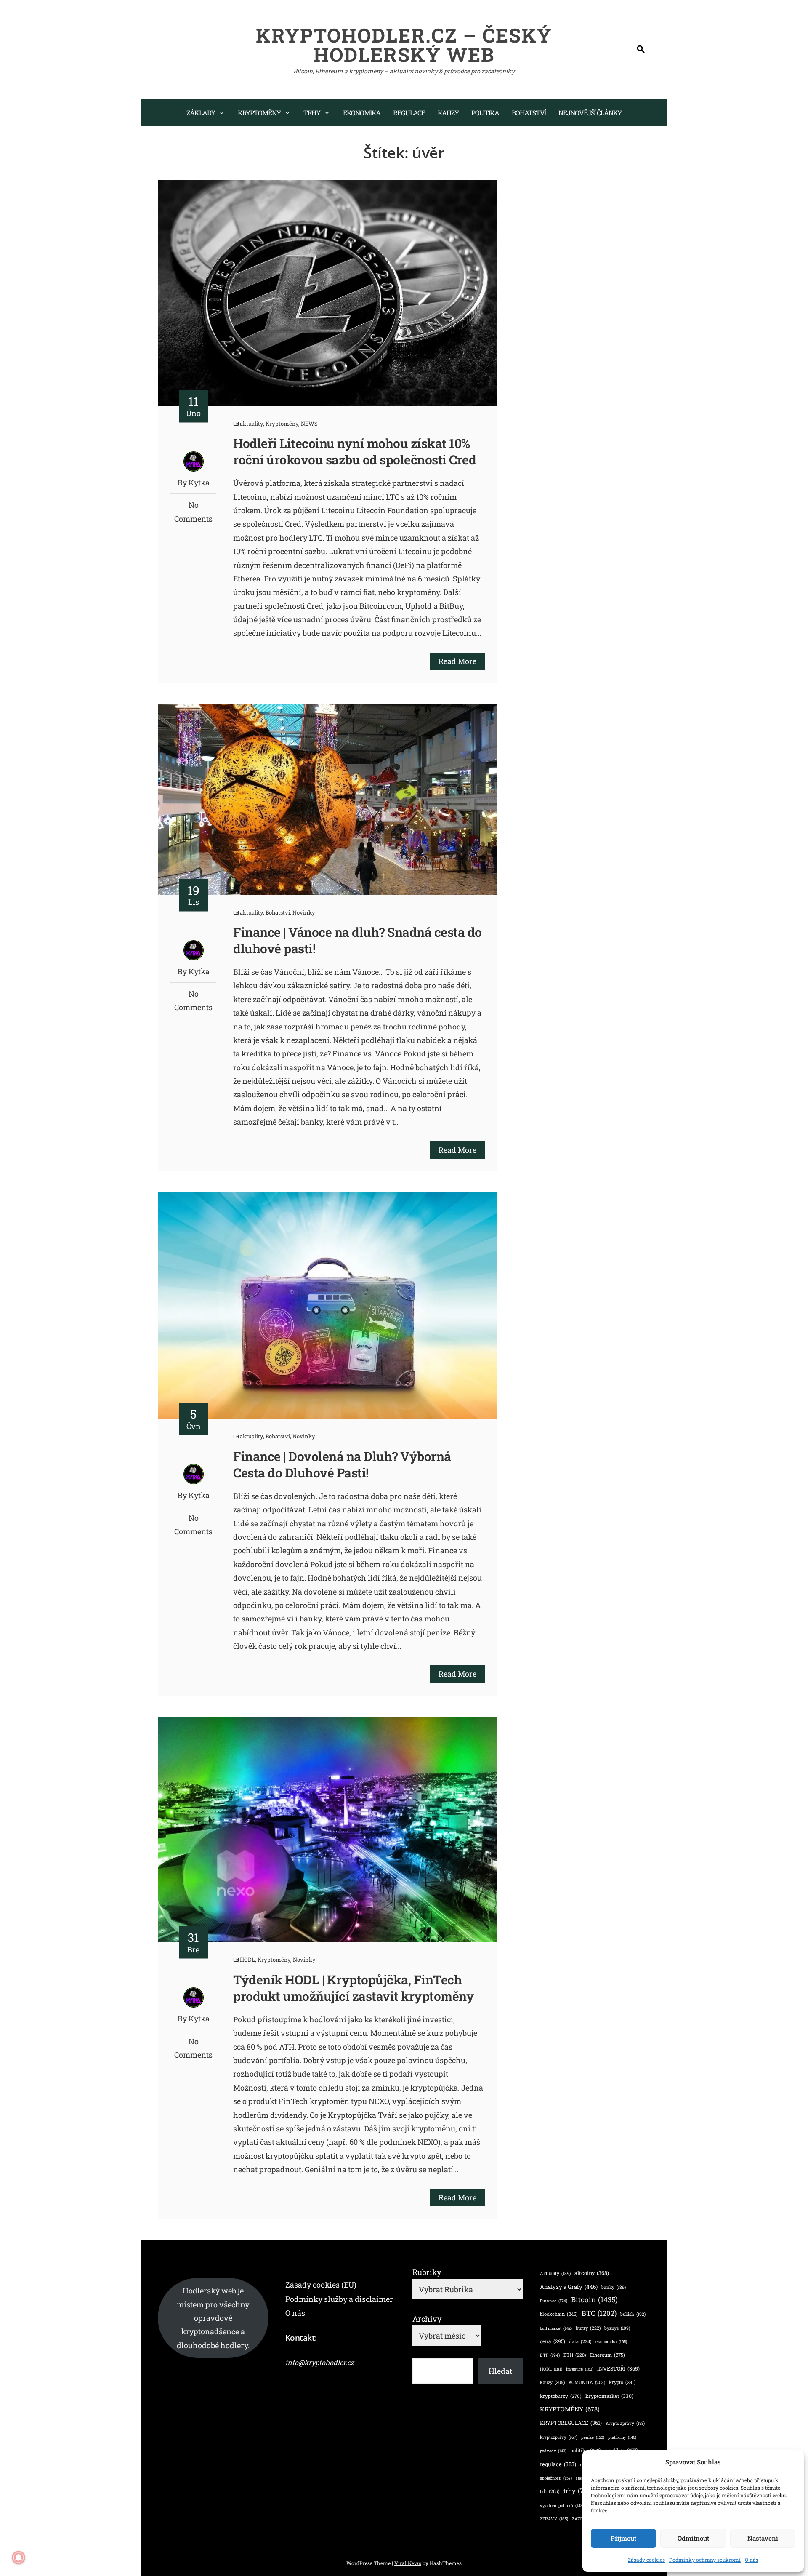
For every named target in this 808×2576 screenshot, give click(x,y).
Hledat (500, 2371)
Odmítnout (693, 2538)
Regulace (409, 113)
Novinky (304, 912)
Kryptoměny (259, 113)
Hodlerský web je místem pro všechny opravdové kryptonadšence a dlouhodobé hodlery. (213, 2318)
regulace (558, 2464)
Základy (201, 113)
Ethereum (607, 2355)
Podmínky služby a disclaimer (339, 2299)
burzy (588, 2328)
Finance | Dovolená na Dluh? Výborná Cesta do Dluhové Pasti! (342, 1464)
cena (553, 2341)
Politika (485, 113)
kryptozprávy (559, 2437)
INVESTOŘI (618, 2368)
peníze (593, 2437)
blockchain (559, 2314)
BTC (599, 2313)
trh (550, 2491)
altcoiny (592, 2273)
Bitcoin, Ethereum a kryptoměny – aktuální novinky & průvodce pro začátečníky (404, 71)
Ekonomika (362, 113)
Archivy (427, 2319)
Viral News (408, 2563)
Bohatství (529, 113)
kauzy (552, 2382)
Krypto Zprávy (625, 2423)
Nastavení (763, 2538)
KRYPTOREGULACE (571, 2423)
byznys (617, 2328)
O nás (752, 2560)
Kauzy (448, 113)
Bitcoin (594, 2300)
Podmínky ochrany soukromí (705, 2560)
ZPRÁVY (554, 2519)
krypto (622, 2382)
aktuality (251, 424)
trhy (578, 2491)
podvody (553, 2451)
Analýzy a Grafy (569, 2287)
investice (580, 2369)
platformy (622, 2437)
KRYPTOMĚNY (570, 2409)
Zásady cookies (646, 2560)
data (580, 2341)
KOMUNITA (587, 2382)
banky (614, 2287)
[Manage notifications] (19, 2557)
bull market (556, 2328)
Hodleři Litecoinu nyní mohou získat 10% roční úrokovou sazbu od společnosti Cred (355, 451)
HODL (247, 1960)
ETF (550, 2355)
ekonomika (611, 2342)
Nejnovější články (590, 113)
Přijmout (623, 2538)
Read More (457, 661)
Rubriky (427, 2272)
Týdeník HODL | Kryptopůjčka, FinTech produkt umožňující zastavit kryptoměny (353, 1988)
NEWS (309, 424)
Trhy (312, 113)
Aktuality (555, 2273)
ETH (575, 2355)
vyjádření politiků (562, 2505)
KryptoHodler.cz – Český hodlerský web (404, 45)
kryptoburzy (561, 2396)
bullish (633, 2314)
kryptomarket (609, 2396)
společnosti (556, 2478)
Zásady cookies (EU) (321, 2285)
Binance (554, 2301)
